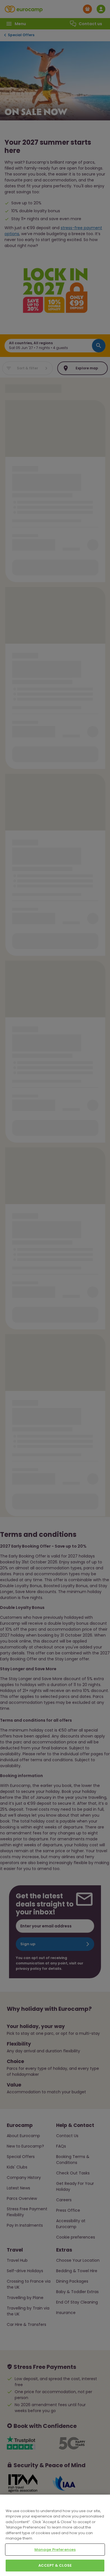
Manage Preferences (55, 2550)
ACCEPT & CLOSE (55, 2565)
